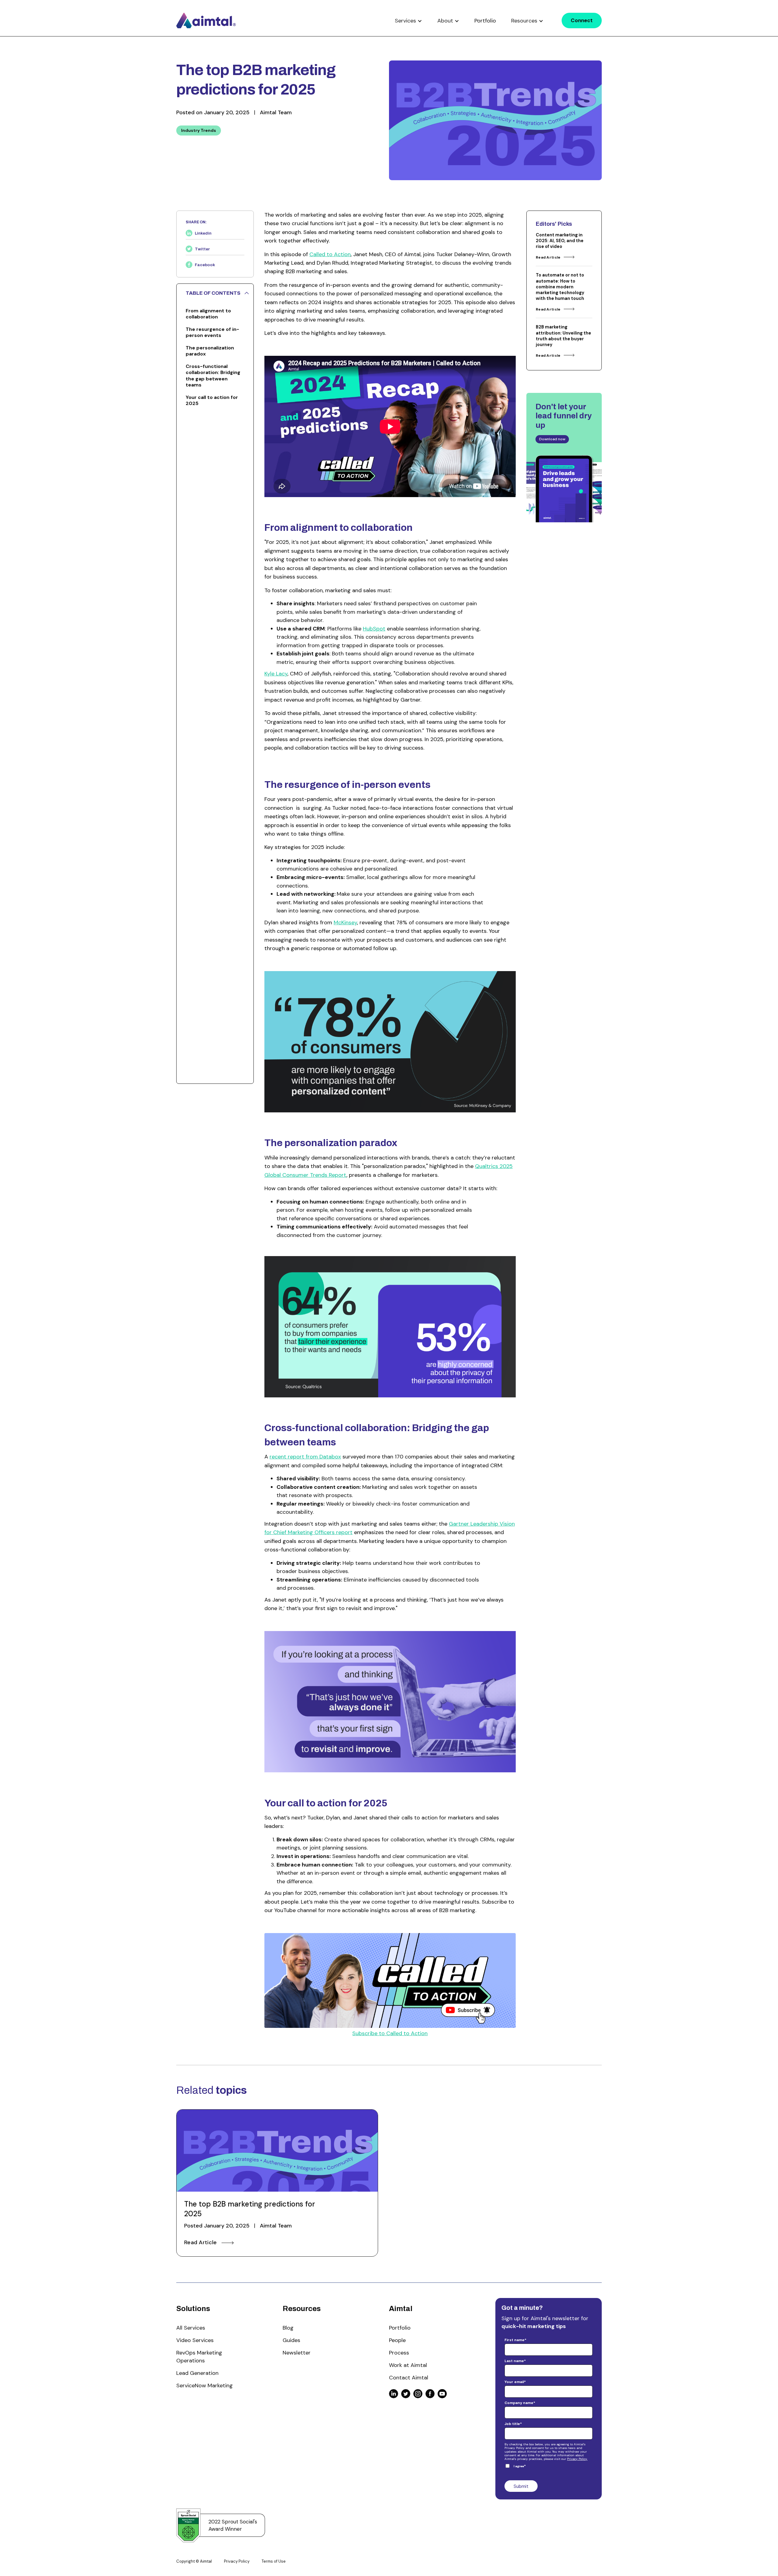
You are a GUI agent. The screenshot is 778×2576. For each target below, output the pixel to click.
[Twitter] (406, 2394)
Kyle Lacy (276, 674)
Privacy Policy (237, 2561)
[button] (408, 21)
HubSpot (374, 629)
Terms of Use (274, 2561)
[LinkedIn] (394, 2394)
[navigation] (206, 20)
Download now (552, 439)
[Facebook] (430, 2394)
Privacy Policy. (577, 2459)
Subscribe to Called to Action (390, 2033)
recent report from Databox (305, 1457)
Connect (582, 20)
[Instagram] (418, 2394)
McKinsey (345, 922)
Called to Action (330, 254)
